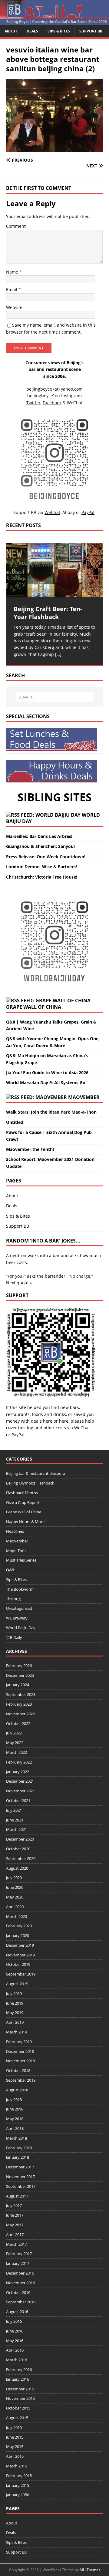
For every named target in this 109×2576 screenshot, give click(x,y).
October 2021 (18, 1801)
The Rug (13, 1599)
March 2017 (17, 2244)
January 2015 (18, 2485)
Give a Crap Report (23, 1502)
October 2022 (18, 1723)
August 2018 (17, 2090)
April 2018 (15, 2128)
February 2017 (19, 2254)
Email (12, 289)
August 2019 (17, 1984)
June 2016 (15, 2331)
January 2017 (18, 2263)
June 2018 (15, 2109)
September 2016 (21, 2302)
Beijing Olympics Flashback (30, 1483)
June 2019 (15, 2003)
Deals (32, 31)
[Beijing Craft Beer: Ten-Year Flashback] (54, 570)
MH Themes (90, 2570)
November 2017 (20, 2177)
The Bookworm (20, 1589)
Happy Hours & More (25, 1522)
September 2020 (21, 1858)
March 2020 (17, 1916)
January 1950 (18, 2495)
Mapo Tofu (16, 1551)
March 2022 (17, 1752)
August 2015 (17, 2418)
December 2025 (20, 1675)
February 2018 (19, 2148)
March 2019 (17, 2032)
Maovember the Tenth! (30, 1149)
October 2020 (18, 1849)
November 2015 (20, 2398)
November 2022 (20, 1714)
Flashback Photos (22, 1493)
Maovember (84, 1097)
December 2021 (20, 1781)
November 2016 (20, 2283)
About (11, 31)
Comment (16, 226)
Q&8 (10, 1570)
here (48, 1421)
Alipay (69, 512)
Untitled (15, 1122)
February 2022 (19, 1762)
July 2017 (14, 2205)
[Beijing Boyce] (54, 22)
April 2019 (15, 2022)
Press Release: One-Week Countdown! (46, 857)
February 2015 (19, 2476)
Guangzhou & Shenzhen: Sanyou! (40, 846)
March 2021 (17, 1829)
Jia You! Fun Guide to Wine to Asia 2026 (47, 1073)
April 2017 (15, 2235)
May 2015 (15, 2447)
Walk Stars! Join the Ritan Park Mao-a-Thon (51, 1112)
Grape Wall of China (34, 1007)
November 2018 (20, 2061)
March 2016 (17, 2360)
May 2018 (15, 2119)
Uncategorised (19, 1608)
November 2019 (20, 1955)
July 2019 (14, 1993)
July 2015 (14, 2427)
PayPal (18, 1435)
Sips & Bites (59, 31)
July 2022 (14, 1733)
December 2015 (20, 2389)
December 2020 (20, 1839)
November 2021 (20, 1791)
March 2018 (17, 2138)
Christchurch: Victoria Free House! (42, 877)
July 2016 (14, 2321)
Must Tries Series (21, 1560)
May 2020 (15, 1897)
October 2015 (18, 2408)
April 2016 (15, 2350)
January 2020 (18, 1935)
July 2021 (14, 1810)
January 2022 (18, 1772)
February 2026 (19, 1666)
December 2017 (20, 2167)
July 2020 (14, 1878)
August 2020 (17, 1868)
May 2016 (15, 2341)
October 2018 (18, 2070)
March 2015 (17, 2466)
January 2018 (18, 2157)
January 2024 (18, 1685)
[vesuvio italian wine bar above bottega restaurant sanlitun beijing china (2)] (54, 148)
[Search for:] (54, 697)
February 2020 (19, 1926)
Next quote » (19, 1283)
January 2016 (18, 2379)
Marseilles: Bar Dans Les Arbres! (39, 836)
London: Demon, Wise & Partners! (41, 867)
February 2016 (19, 2369)
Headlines (15, 1531)
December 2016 (20, 2273)
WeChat (82, 1428)
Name (13, 272)
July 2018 (14, 2100)
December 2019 (20, 1945)
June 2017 (15, 2215)
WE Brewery (17, 1618)
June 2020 (15, 1887)
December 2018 (20, 2051)
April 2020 (15, 1907)
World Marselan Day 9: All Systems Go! (46, 1083)
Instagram (71, 396)
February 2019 (19, 2042)
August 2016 (17, 2312)
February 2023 (19, 1704)
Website (14, 307)
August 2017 (17, 2196)
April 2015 (15, 2456)
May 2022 (15, 1743)
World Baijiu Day (21, 1628)
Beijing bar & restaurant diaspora (36, 1473)
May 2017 (15, 2225)
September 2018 (21, 2080)
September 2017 (21, 2186)
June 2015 (15, 2437)
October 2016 (18, 2292)
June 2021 (15, 1820)
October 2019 (18, 1964)
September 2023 (21, 1694)
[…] (58, 654)
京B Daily (14, 1637)
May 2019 (15, 2013)
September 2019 (21, 1974)
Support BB (91, 31)
